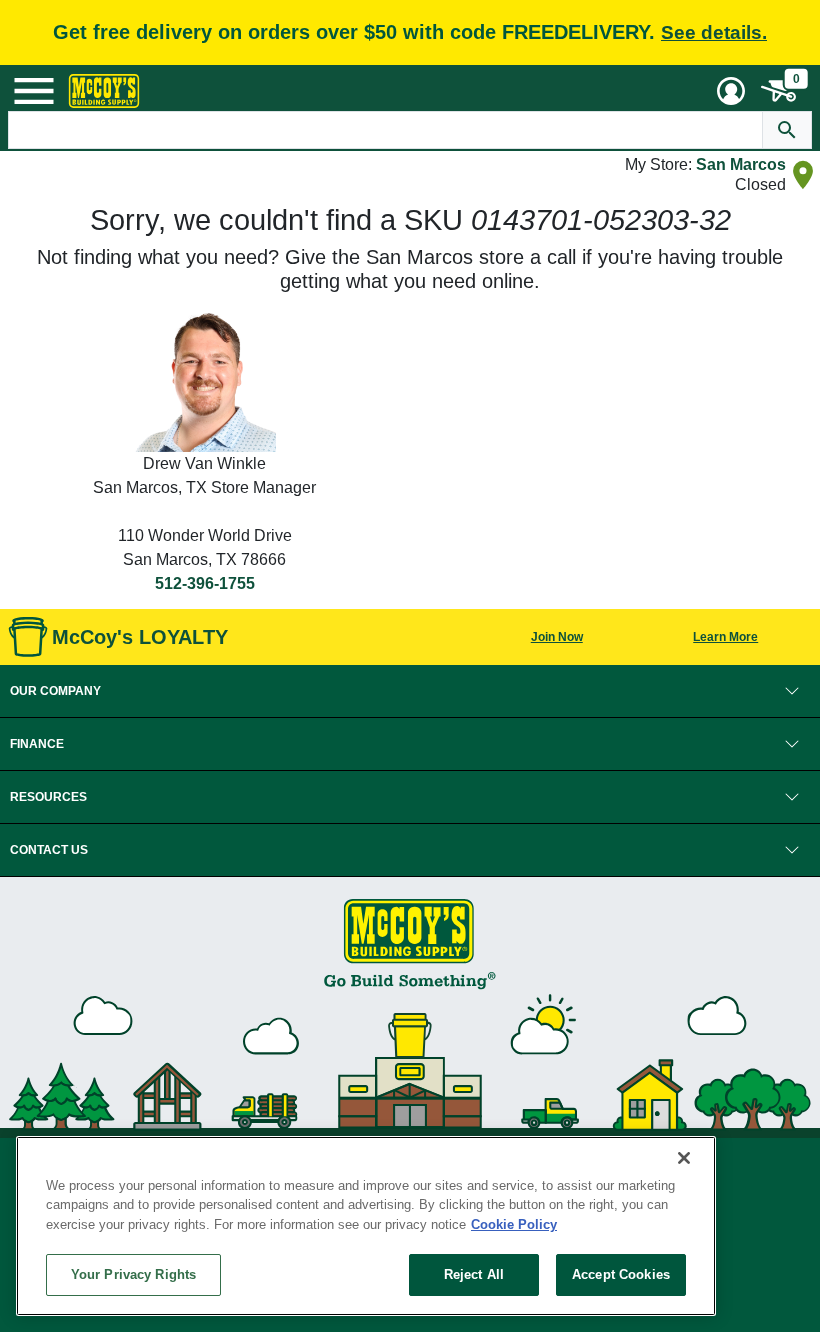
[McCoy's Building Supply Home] (104, 91)
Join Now (557, 637)
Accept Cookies (621, 1274)
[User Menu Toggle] (731, 91)
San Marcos (741, 164)
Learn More (725, 637)
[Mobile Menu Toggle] (34, 91)
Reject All (474, 1274)
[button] (410, 691)
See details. (714, 32)
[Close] (684, 1158)
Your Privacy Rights (133, 1274)
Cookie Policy (514, 1224)
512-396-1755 (205, 583)
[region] (366, 1226)
